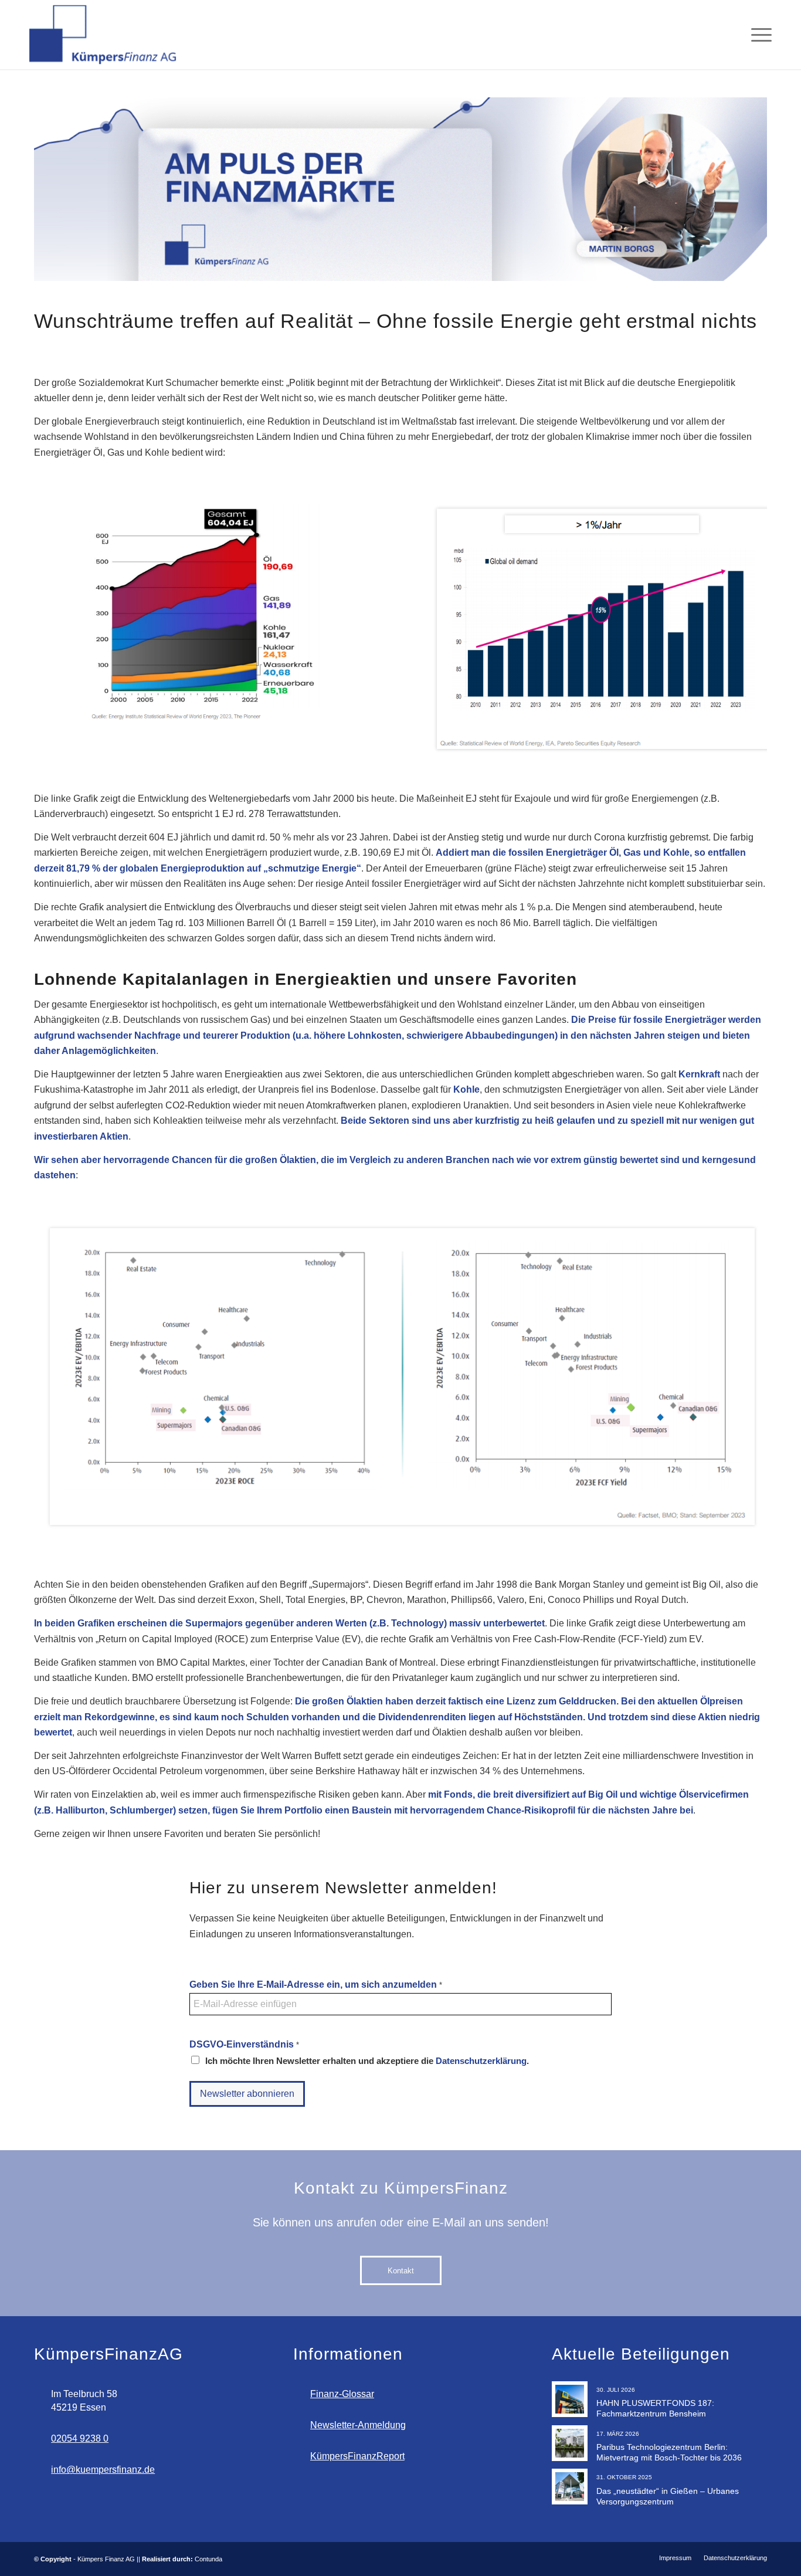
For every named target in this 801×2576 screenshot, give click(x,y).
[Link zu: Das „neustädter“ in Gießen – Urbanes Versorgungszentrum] (570, 2487)
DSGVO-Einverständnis (244, 2044)
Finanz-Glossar (342, 2394)
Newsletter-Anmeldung (358, 2425)
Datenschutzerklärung (481, 2061)
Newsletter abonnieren (247, 2094)
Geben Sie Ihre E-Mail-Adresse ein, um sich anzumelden (316, 1984)
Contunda (208, 2559)
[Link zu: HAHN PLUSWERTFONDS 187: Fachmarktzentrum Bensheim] (570, 2399)
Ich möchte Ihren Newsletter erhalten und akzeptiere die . (367, 2061)
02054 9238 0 (80, 2438)
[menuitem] (758, 35)
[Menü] (758, 35)
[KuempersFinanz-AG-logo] (104, 35)
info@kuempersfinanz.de (103, 2470)
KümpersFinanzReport (357, 2456)
